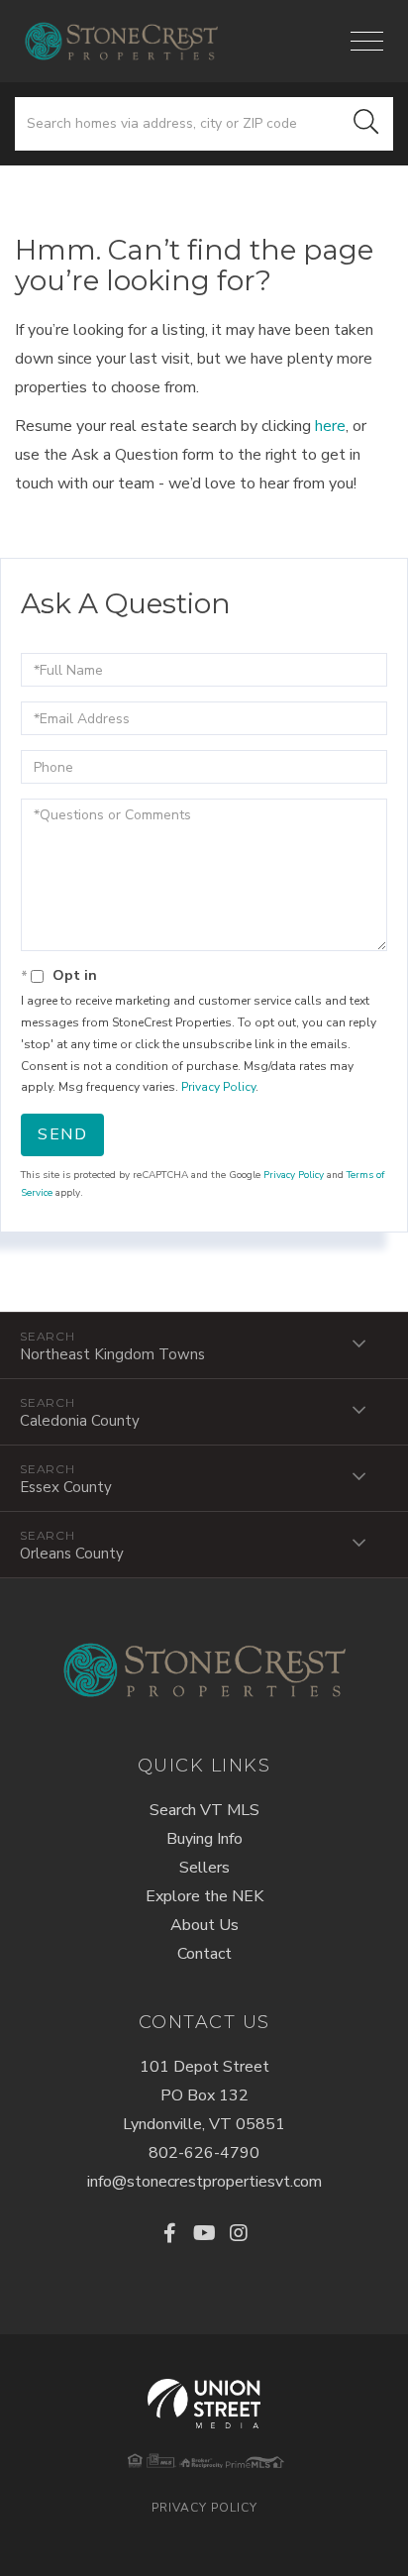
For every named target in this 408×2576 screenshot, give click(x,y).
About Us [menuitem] (204, 1925)
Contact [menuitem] (204, 1954)
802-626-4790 (204, 2153)
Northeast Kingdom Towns (112, 1354)
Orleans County (72, 1554)
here (330, 426)
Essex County (66, 1487)
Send (62, 1134)
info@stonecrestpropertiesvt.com (204, 2182)
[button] (366, 124)
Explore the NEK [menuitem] (204, 1896)
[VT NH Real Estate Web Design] (204, 2404)
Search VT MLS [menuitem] (204, 1810)
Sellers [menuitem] (204, 1868)
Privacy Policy (218, 1087)
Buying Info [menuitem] (204, 1839)
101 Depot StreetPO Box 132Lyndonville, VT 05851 (204, 2095)
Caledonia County (80, 1421)
